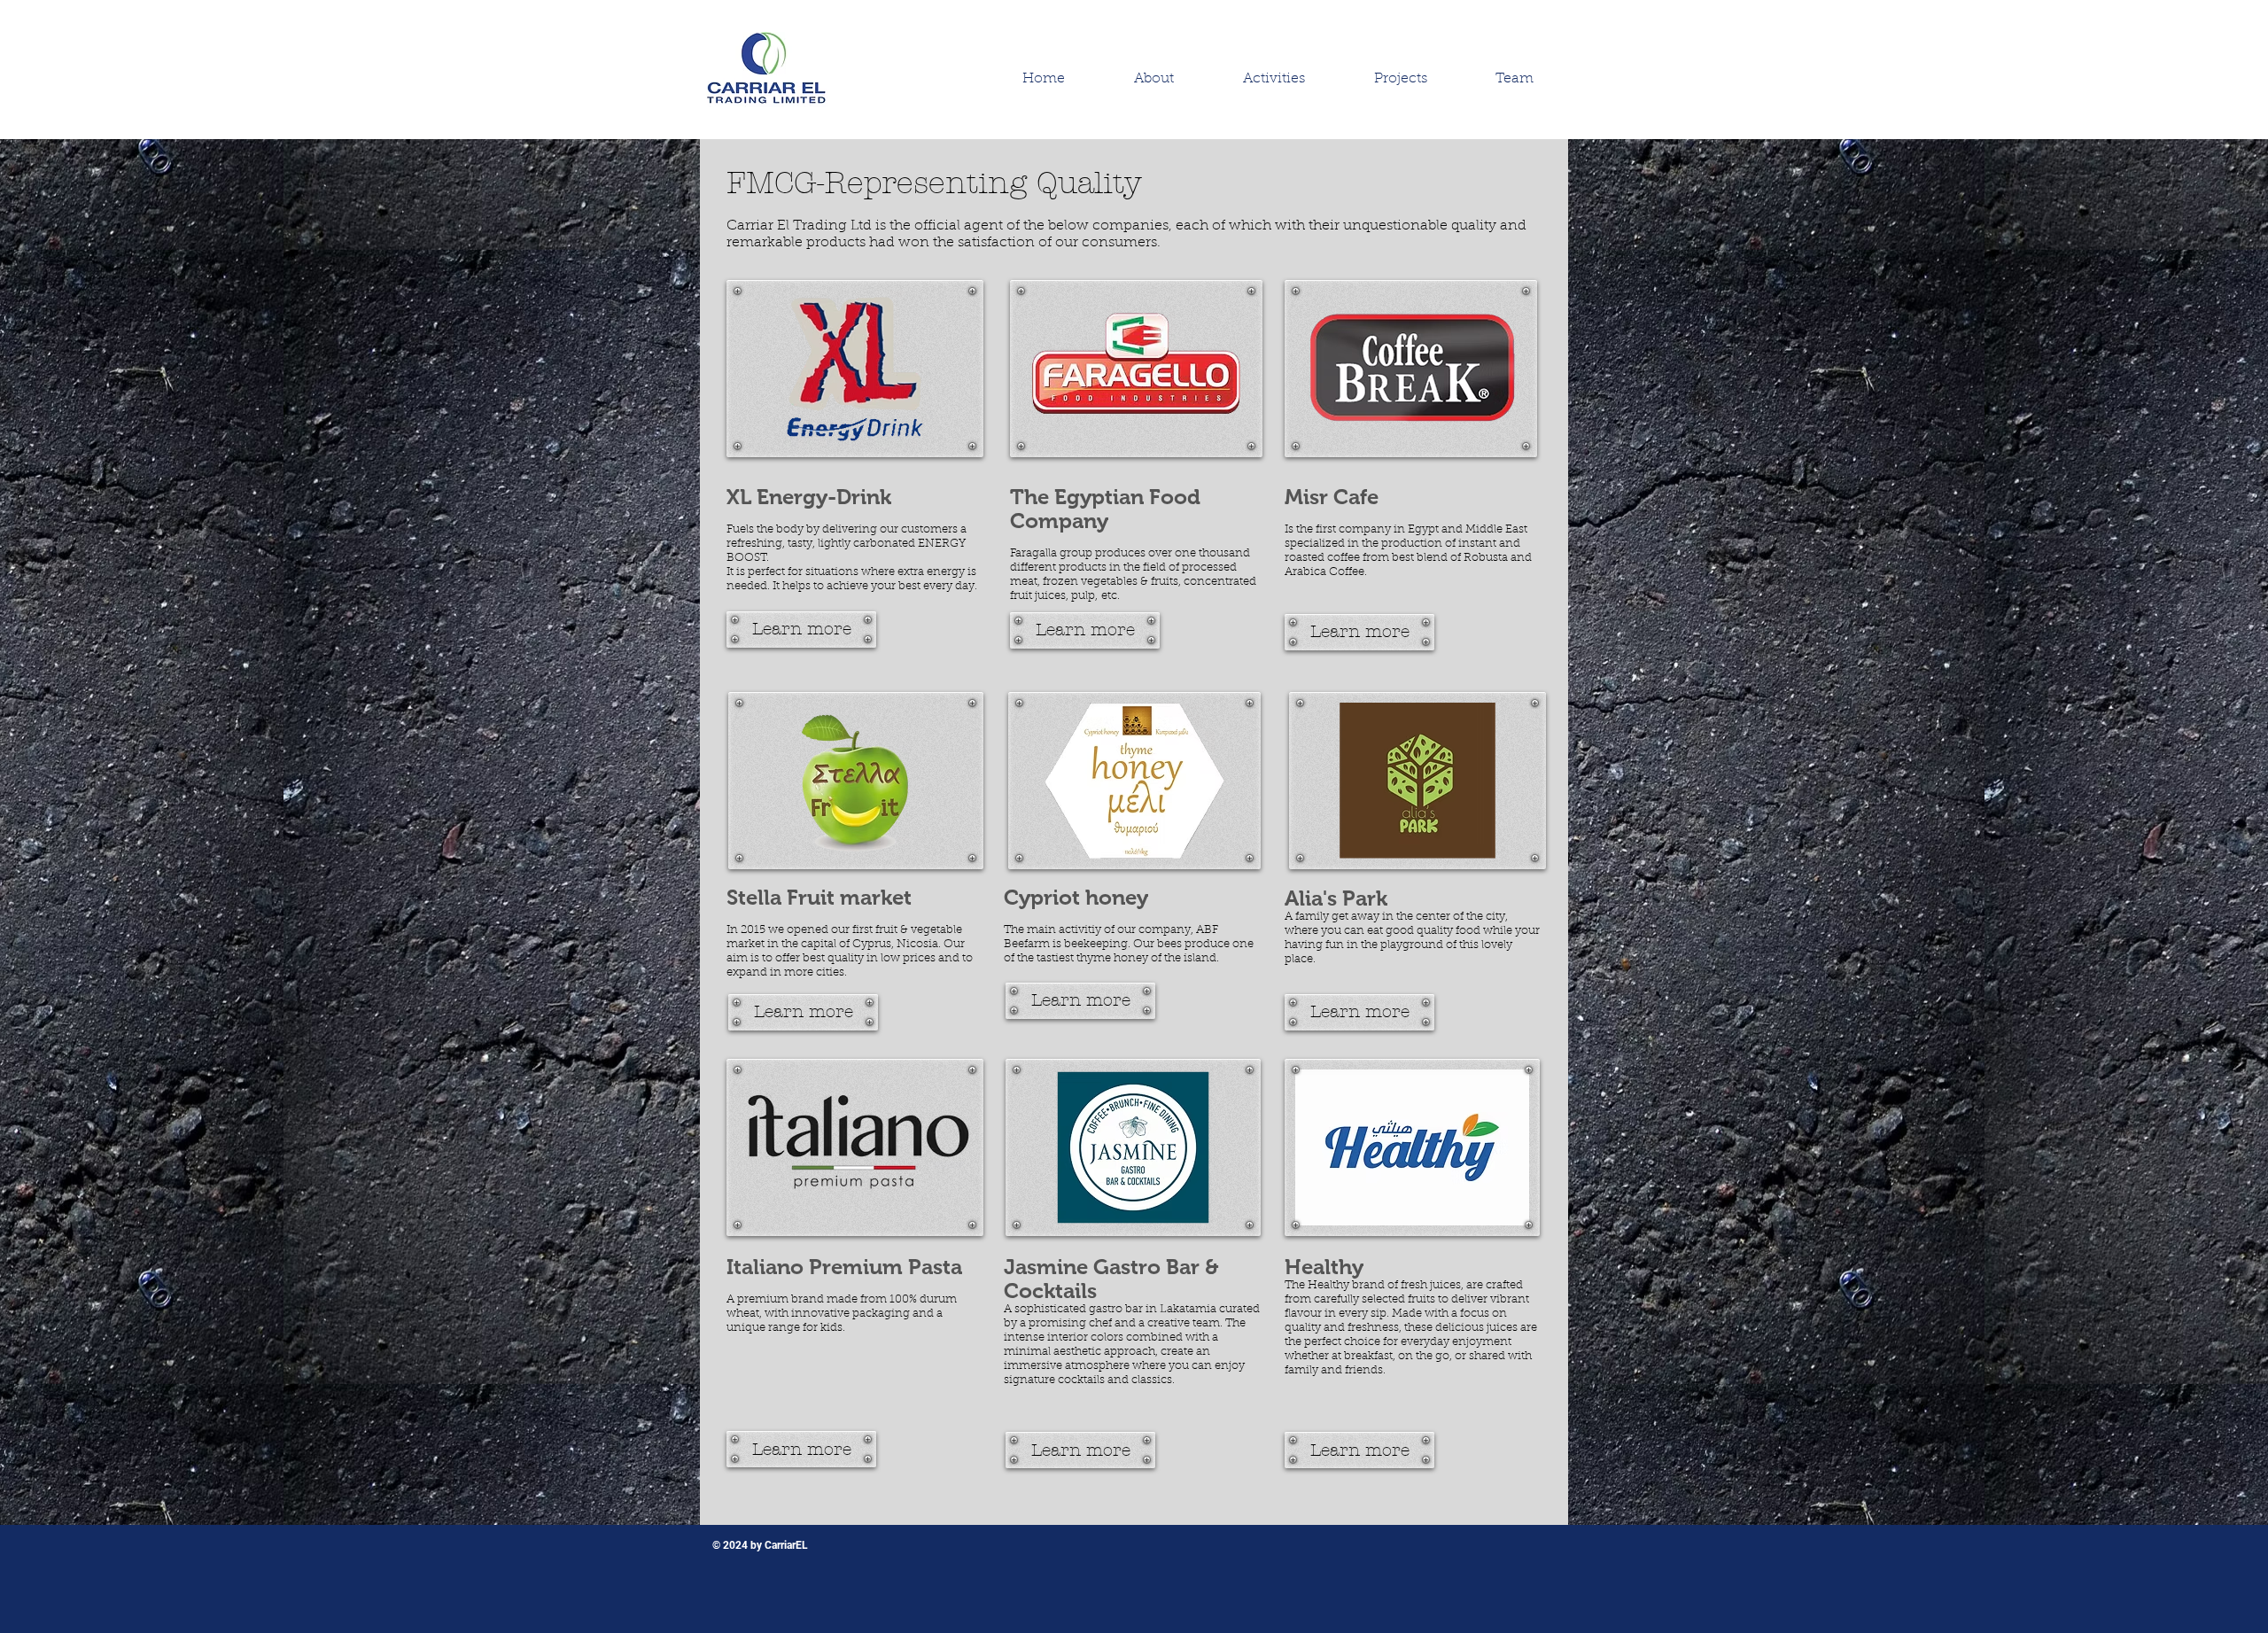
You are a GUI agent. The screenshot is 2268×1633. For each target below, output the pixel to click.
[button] (1274, 79)
